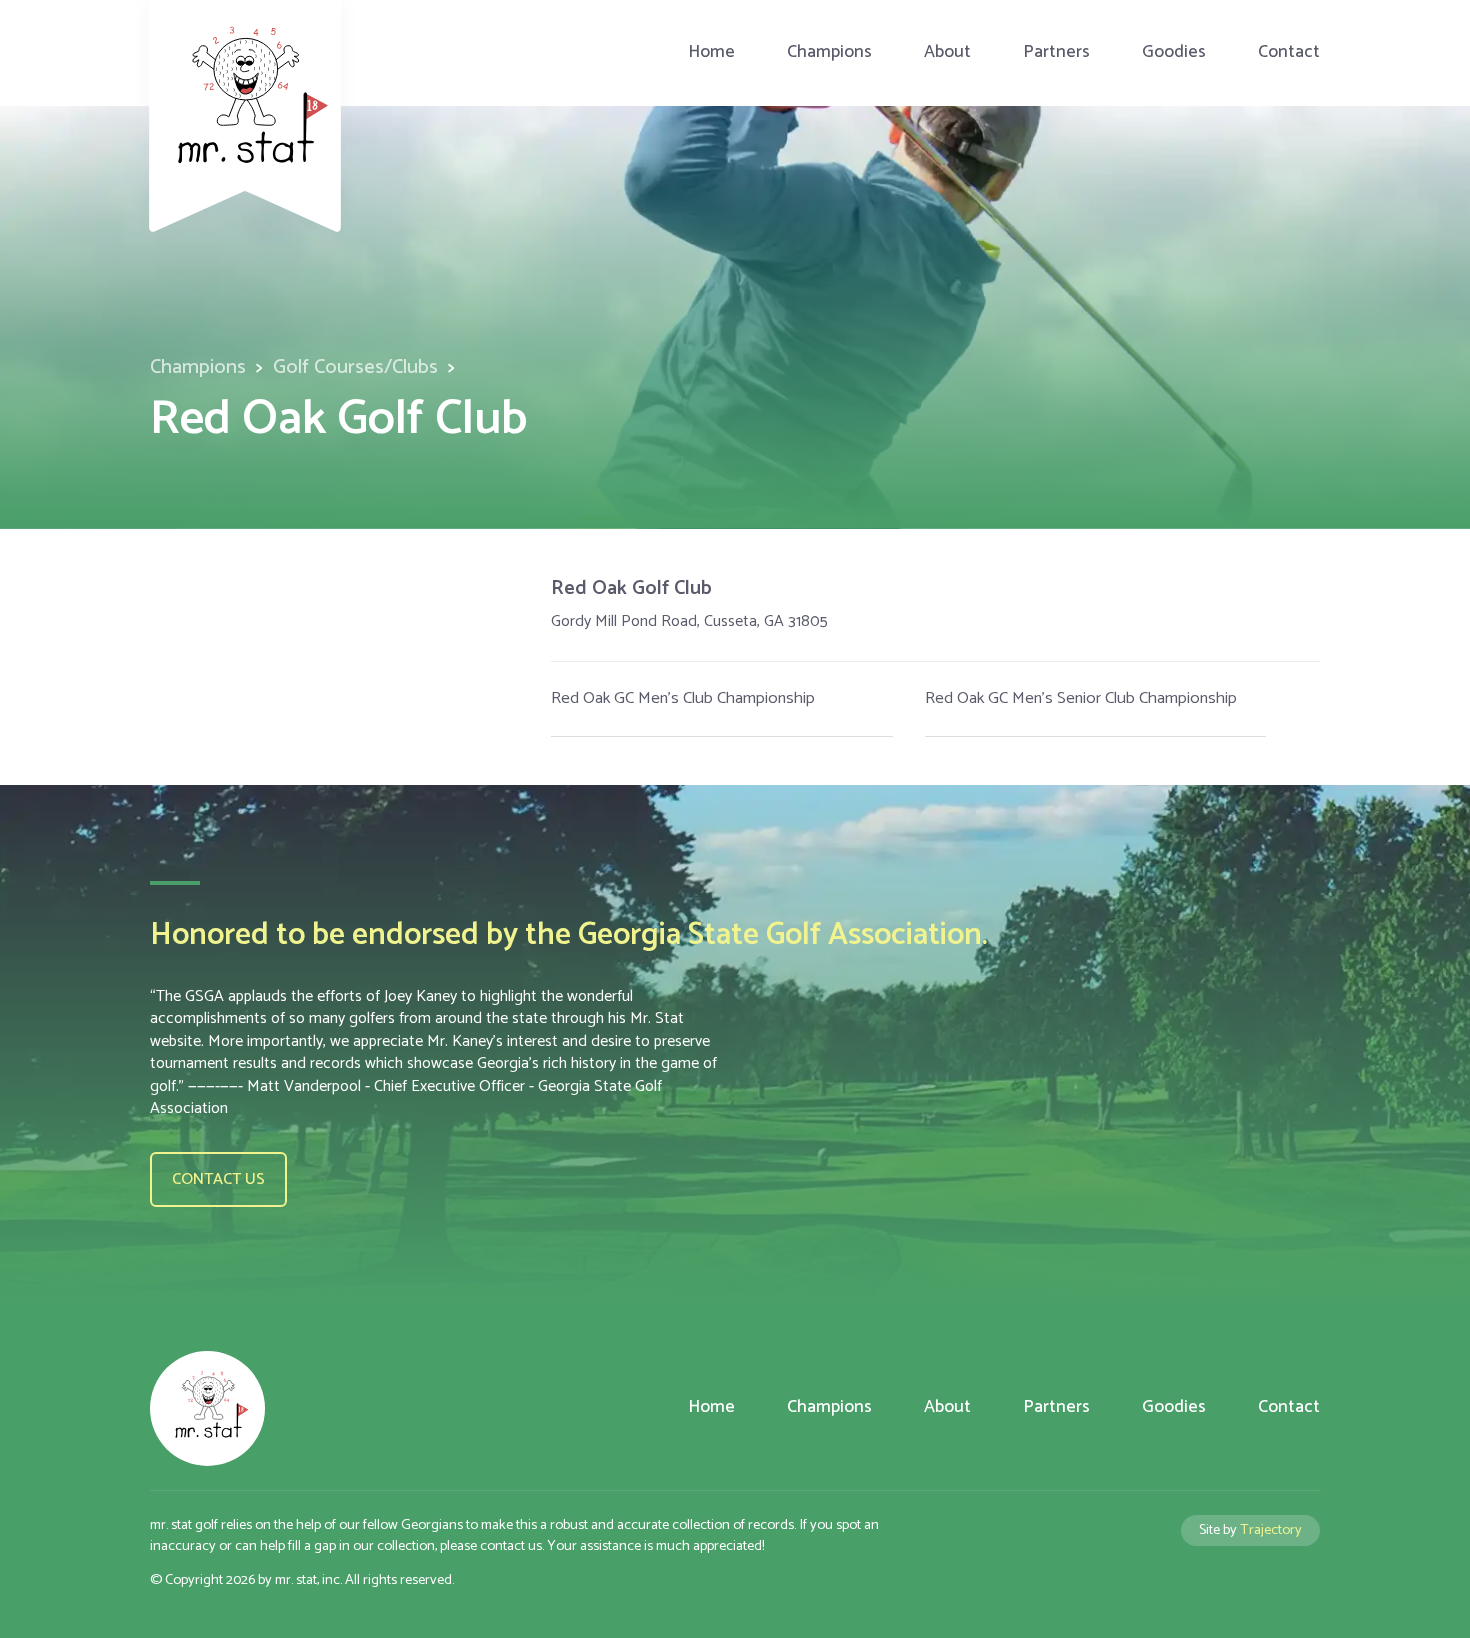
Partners (1056, 52)
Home (711, 52)
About (947, 52)
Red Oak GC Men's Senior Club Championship (1081, 698)
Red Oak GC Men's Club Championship (683, 698)
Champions (829, 52)
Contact (1289, 52)
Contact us (218, 1179)
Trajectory (1271, 1530)
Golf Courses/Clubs (355, 367)
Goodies (1174, 52)
